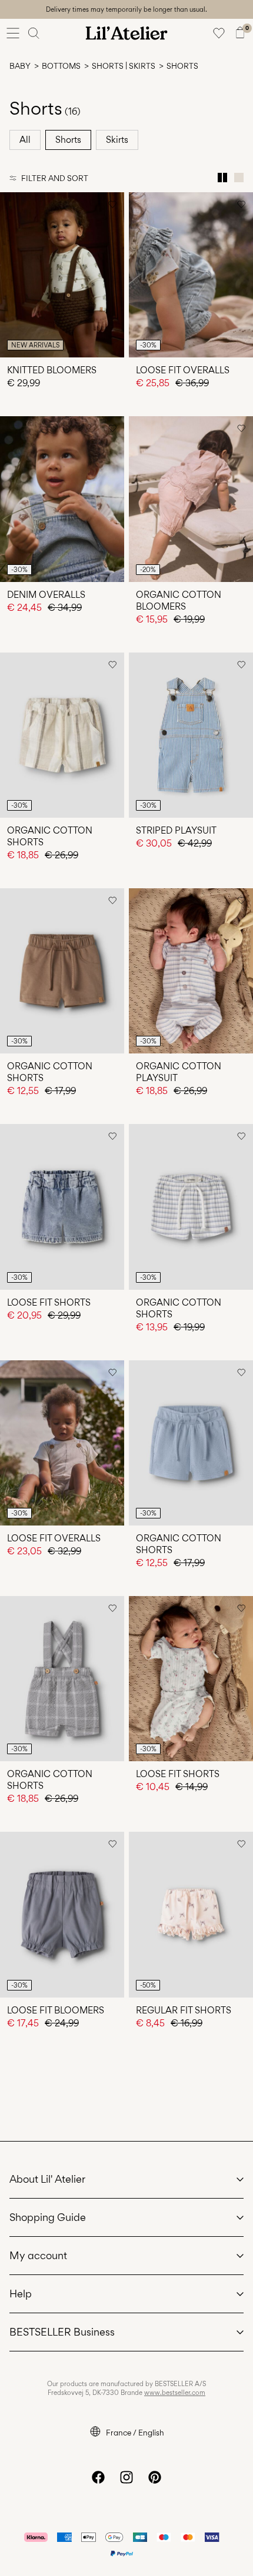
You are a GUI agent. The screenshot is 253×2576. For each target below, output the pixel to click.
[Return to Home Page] (126, 33)
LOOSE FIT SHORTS (49, 1302)
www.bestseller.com (175, 2393)
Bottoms (61, 66)
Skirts (117, 140)
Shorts (68, 140)
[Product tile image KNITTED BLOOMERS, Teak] (62, 275)
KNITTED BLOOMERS (52, 370)
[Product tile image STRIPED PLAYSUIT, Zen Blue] (191, 735)
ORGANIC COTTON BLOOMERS (179, 600)
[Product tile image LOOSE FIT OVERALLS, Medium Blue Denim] (191, 275)
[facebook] (98, 2477)
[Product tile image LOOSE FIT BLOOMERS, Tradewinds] (62, 1914)
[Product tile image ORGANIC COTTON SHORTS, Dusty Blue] (191, 1443)
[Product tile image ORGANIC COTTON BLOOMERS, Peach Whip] (191, 499)
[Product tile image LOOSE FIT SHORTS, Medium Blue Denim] (62, 1207)
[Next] (11, 286)
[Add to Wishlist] (112, 204)
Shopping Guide (48, 2217)
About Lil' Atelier (47, 2179)
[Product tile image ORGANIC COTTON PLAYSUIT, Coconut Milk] (191, 971)
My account (38, 2255)
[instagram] (126, 2477)
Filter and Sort (55, 178)
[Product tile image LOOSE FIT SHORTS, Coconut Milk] (191, 1679)
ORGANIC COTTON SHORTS (50, 836)
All (25, 140)
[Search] (34, 33)
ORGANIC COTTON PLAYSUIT (179, 1072)
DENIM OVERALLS (46, 595)
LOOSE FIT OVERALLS (183, 370)
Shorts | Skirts (124, 66)
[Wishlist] (219, 33)
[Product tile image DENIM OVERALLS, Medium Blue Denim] (62, 499)
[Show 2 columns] (222, 178)
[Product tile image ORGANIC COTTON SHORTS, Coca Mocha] (62, 971)
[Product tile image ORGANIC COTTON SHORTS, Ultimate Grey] (62, 1679)
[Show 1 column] (239, 178)
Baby (20, 66)
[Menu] (13, 33)
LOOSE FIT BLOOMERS (56, 2010)
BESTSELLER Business (62, 2332)
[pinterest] (155, 2477)
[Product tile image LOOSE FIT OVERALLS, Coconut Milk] (62, 1443)
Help (21, 2294)
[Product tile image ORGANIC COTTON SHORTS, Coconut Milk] (62, 735)
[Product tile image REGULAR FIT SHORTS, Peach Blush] (191, 1914)
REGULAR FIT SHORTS (184, 2010)
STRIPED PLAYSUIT (176, 830)
